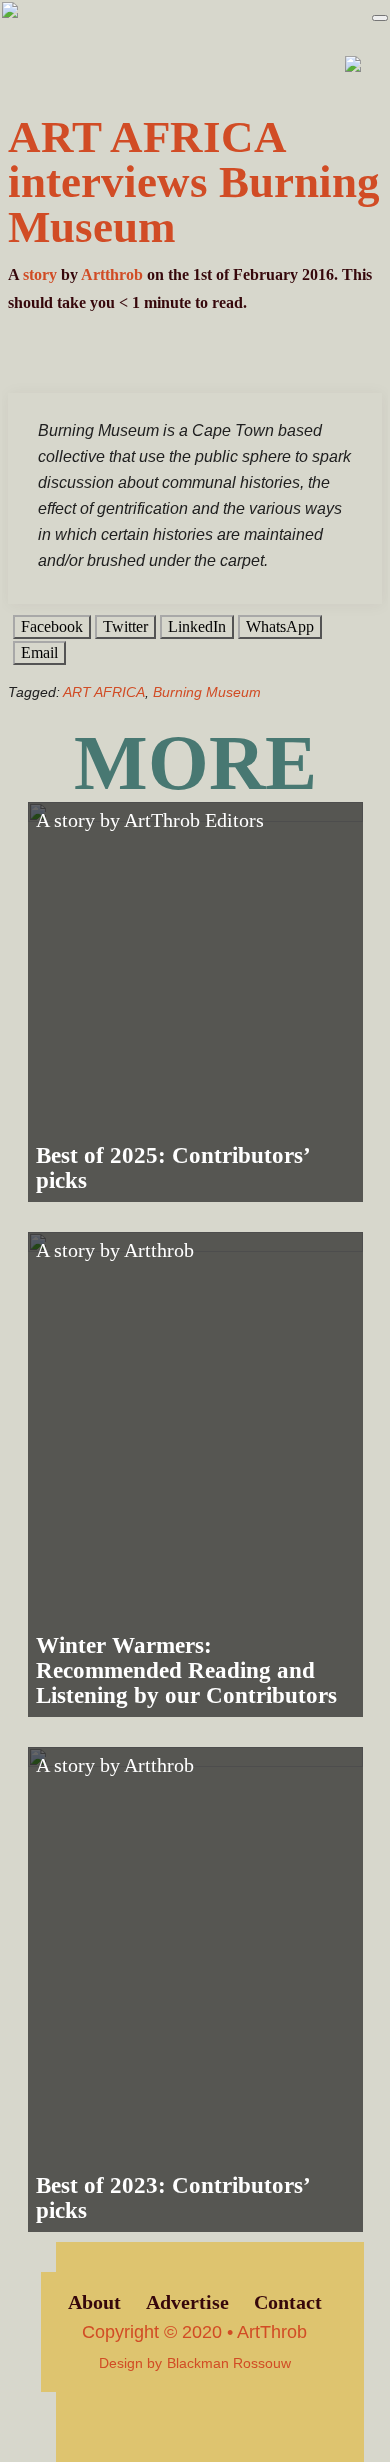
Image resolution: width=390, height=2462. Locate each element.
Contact (288, 2302)
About (94, 2302)
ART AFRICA (104, 692)
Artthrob (112, 274)
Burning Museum (207, 692)
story (40, 274)
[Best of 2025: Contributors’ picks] (195, 1002)
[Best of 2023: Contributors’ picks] (195, 1989)
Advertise (187, 2302)
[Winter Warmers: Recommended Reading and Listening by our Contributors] (195, 1474)
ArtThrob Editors (194, 820)
